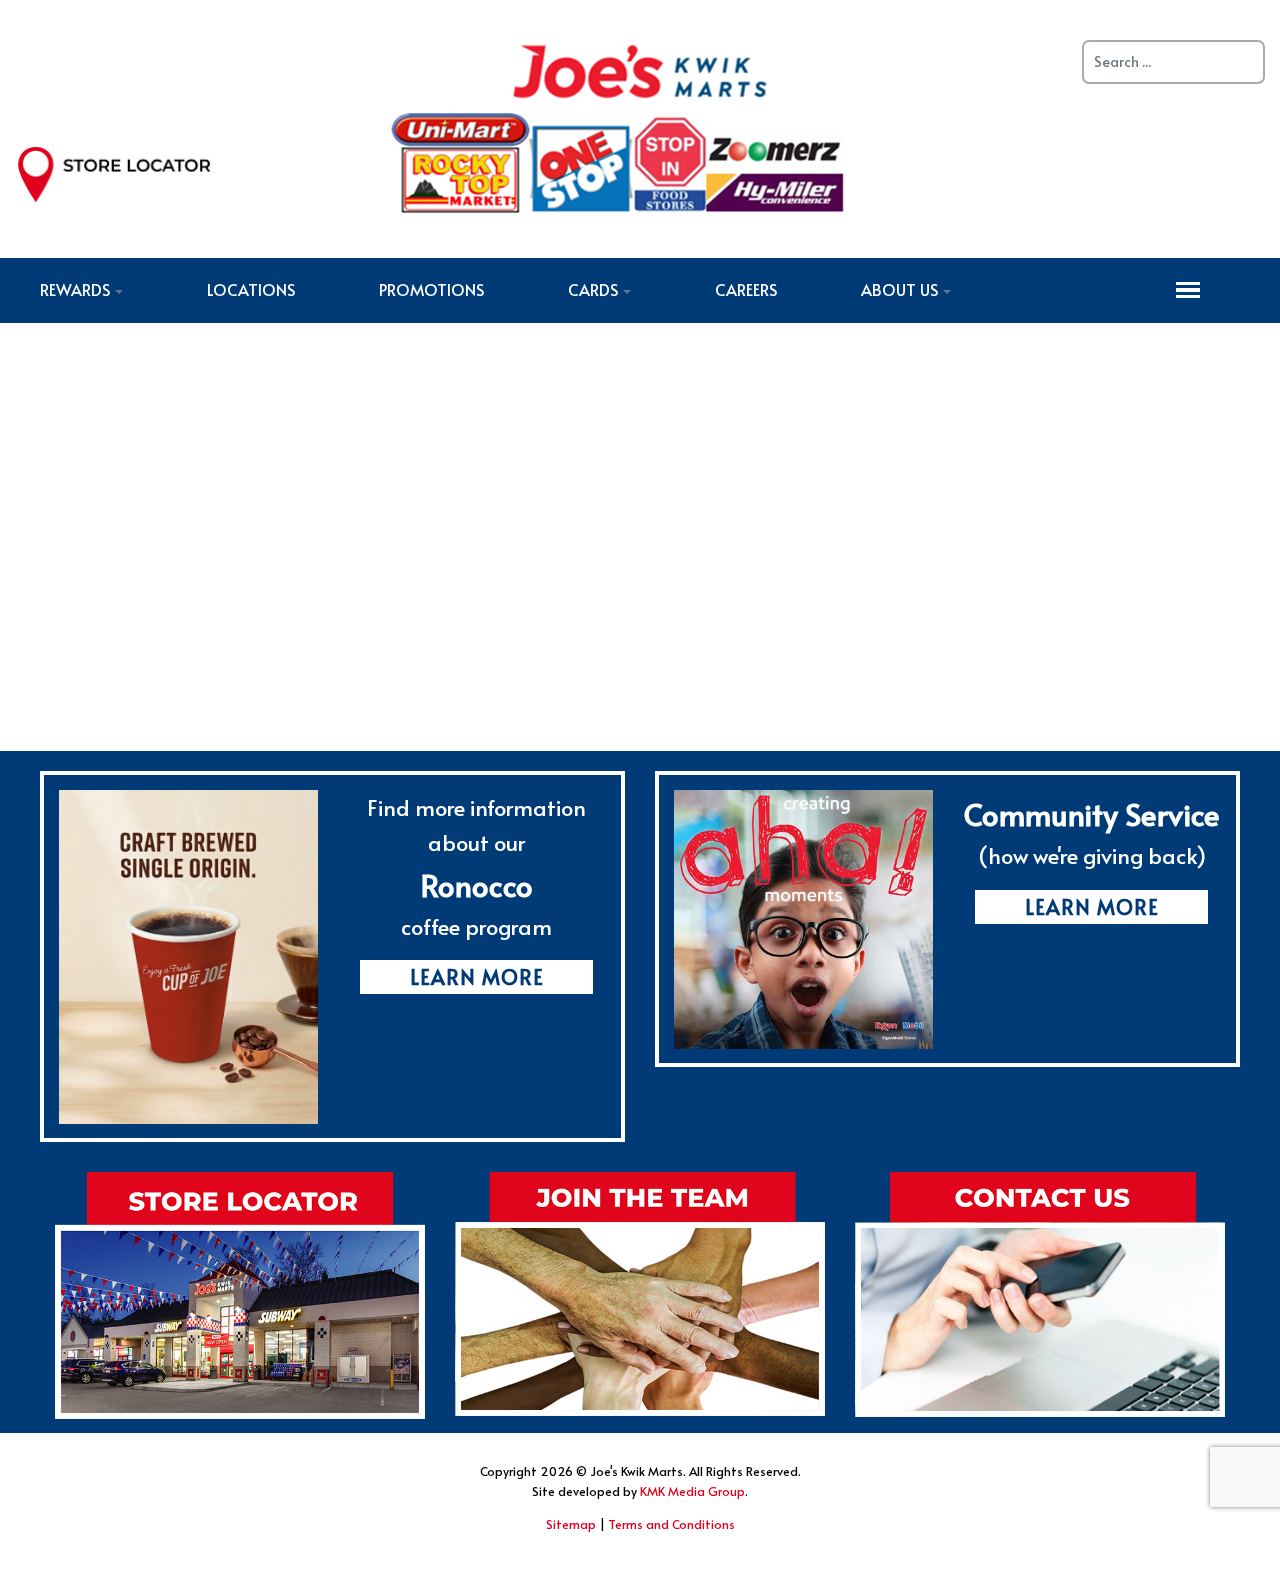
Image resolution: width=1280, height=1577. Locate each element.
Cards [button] (593, 289)
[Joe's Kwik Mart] (633, 126)
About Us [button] (899, 289)
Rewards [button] (75, 289)
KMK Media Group (692, 1491)
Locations (251, 289)
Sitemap (571, 1524)
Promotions (431, 289)
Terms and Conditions (671, 1524)
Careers (746, 289)
